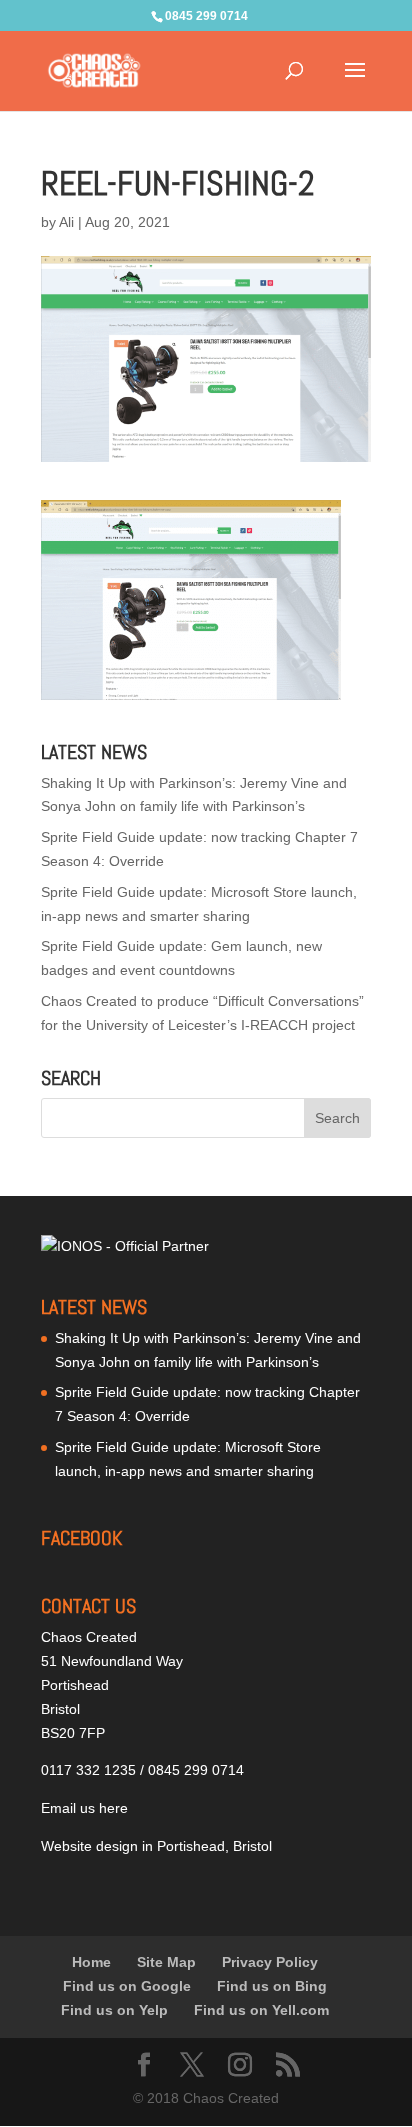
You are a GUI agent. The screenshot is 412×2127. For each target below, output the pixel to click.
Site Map (166, 1962)
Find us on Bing (272, 1986)
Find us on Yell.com (261, 2010)
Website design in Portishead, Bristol (156, 1846)
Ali (66, 222)
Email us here (84, 1808)
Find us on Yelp (114, 2010)
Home (91, 1962)
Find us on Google (127, 1986)
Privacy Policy (270, 1962)
